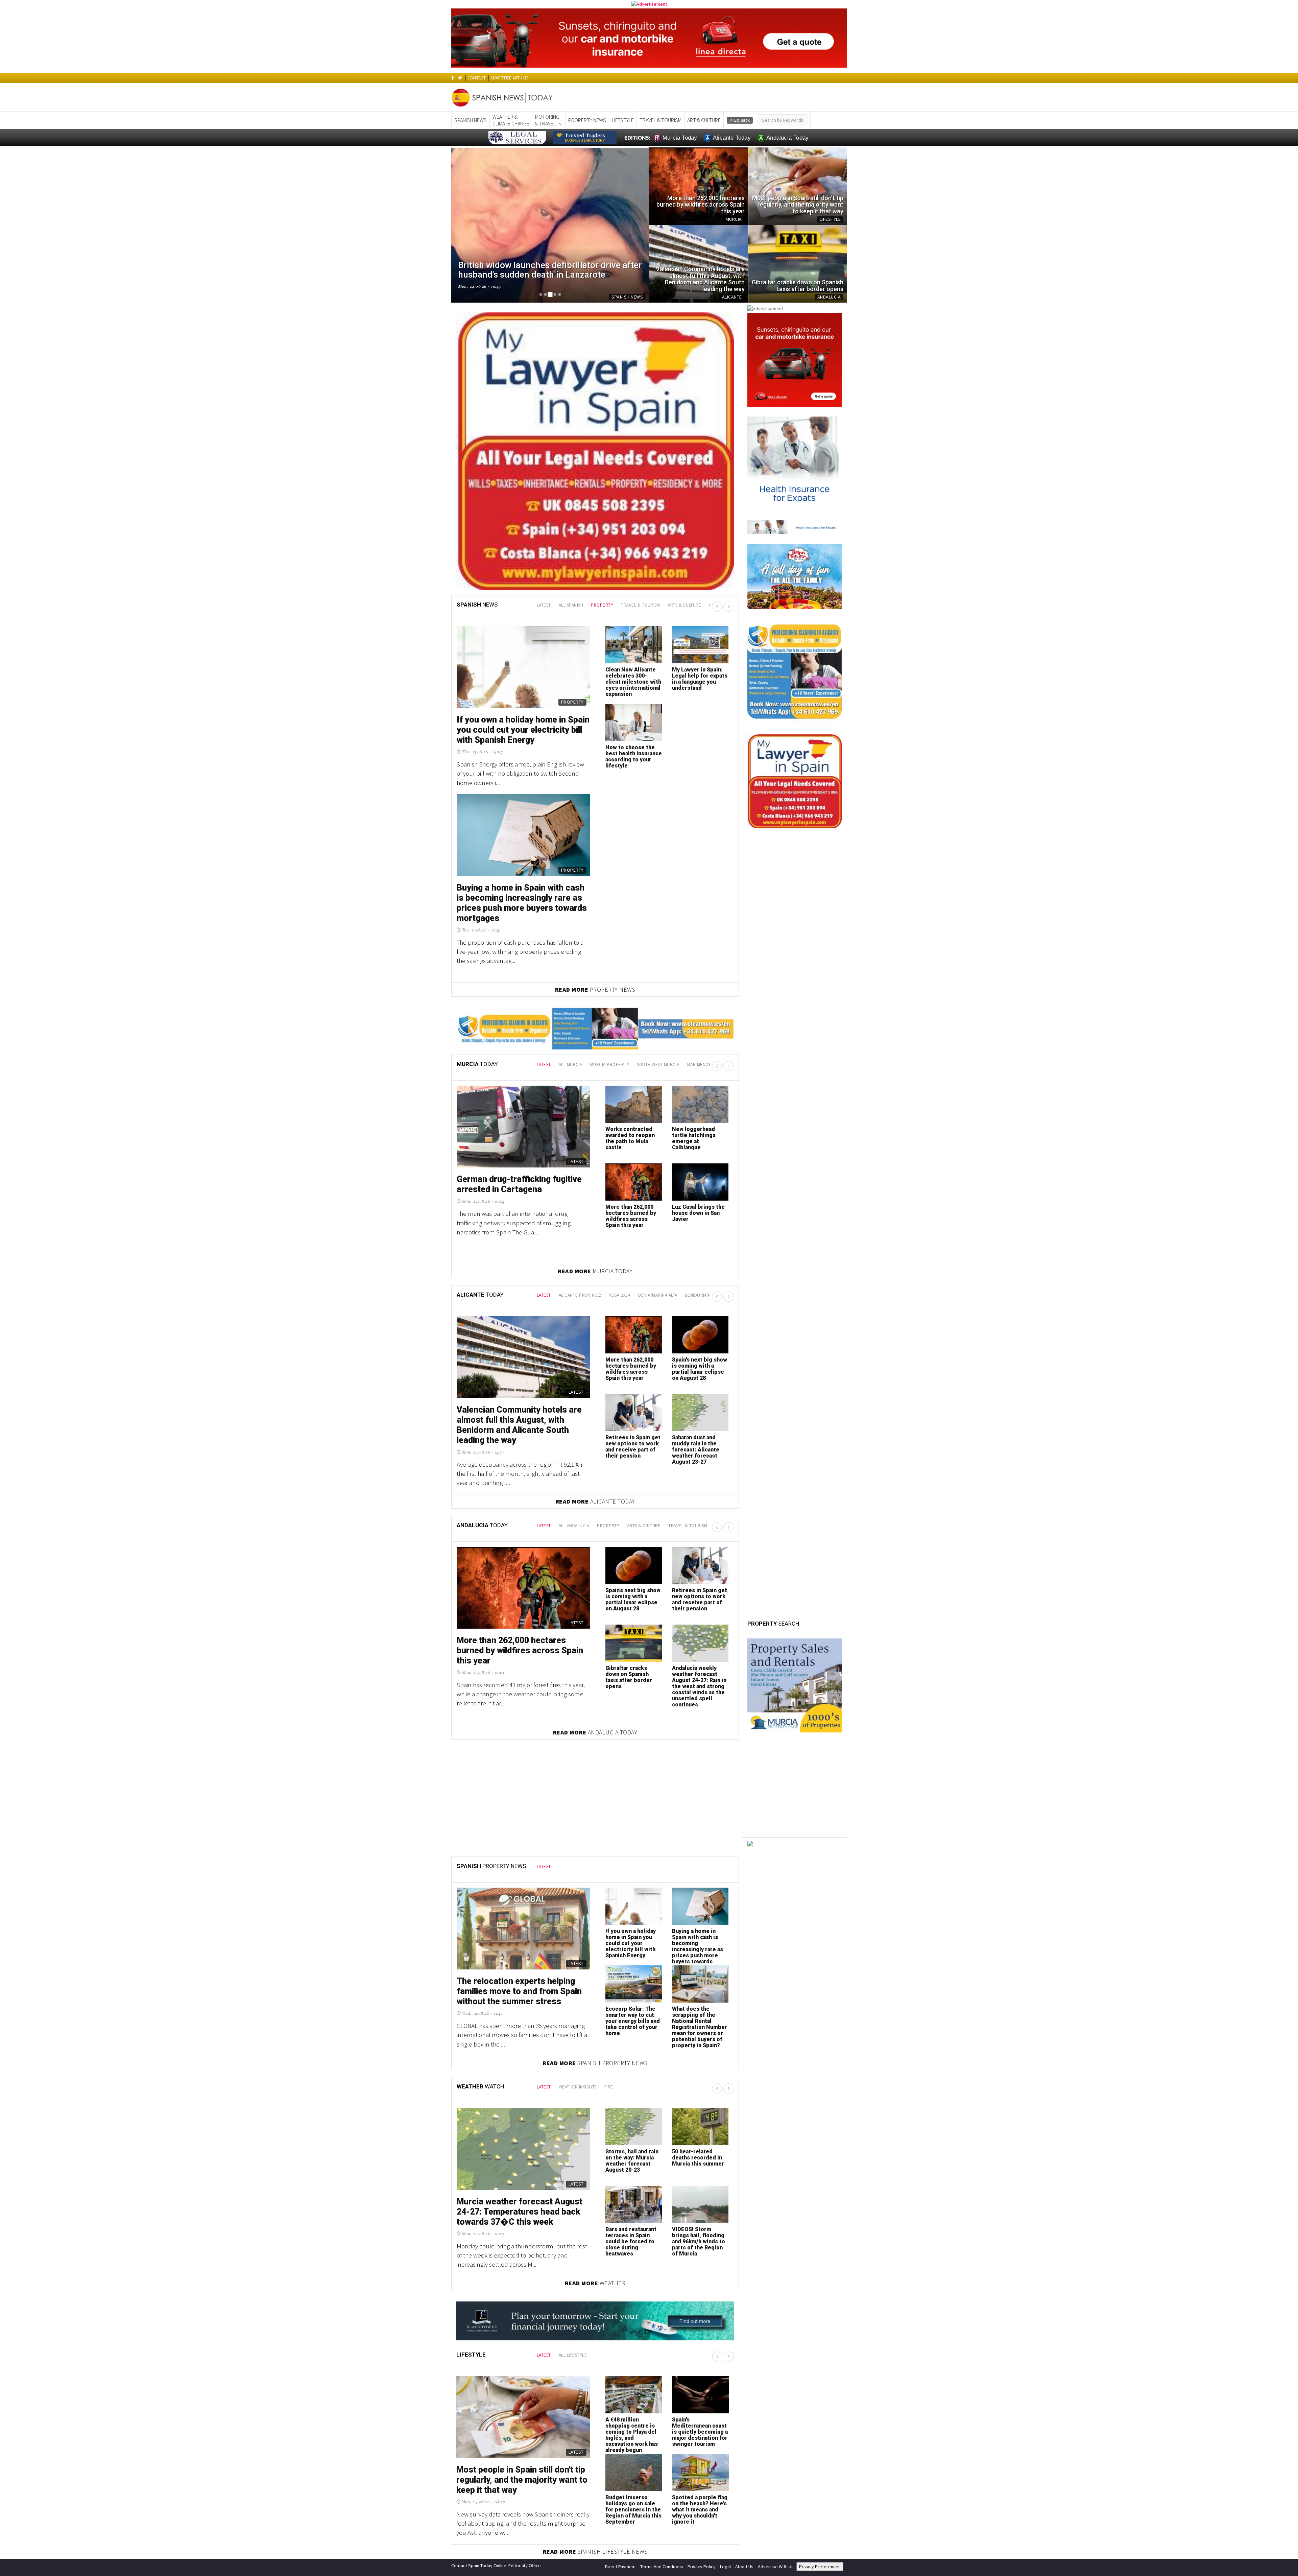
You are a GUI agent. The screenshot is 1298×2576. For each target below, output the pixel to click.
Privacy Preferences (820, 2567)
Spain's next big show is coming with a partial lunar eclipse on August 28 (700, 1369)
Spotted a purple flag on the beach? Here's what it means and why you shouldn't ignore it (700, 2510)
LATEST (544, 605)
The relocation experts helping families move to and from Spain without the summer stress (519, 1991)
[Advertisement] (795, 1895)
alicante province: (580, 1295)
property (602, 605)
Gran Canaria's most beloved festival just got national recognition (512, 898)
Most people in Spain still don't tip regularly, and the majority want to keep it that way (522, 2480)
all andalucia (574, 1526)
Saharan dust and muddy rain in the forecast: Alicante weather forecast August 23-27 (696, 1450)
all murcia (571, 1065)
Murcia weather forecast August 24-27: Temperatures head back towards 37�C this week (520, 2212)
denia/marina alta (658, 1295)
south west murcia (658, 1065)
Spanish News (471, 120)
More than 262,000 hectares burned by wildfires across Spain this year (631, 1216)
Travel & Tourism (660, 120)
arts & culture (684, 605)
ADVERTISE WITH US (509, 78)
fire (609, 2087)
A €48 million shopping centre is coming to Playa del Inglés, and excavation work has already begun (632, 2435)
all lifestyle (573, 2355)
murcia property (610, 1065)
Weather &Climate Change (511, 120)
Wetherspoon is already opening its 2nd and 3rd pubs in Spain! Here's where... (631, 760)
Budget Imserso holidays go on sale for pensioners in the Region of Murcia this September (633, 2510)
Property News (587, 120)
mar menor (700, 1065)
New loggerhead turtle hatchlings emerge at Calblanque (694, 1138)
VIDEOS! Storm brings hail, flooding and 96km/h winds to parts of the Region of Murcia (699, 2241)
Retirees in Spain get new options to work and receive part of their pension (633, 1447)
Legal (725, 2567)
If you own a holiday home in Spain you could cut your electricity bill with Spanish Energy (631, 1943)
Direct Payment (620, 2567)
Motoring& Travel (547, 120)
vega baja (620, 1295)
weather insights (578, 2087)
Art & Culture (704, 120)
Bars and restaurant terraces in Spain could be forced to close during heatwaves (631, 2241)
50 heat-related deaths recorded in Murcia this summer (698, 2158)
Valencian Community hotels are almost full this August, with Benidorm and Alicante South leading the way (519, 1425)
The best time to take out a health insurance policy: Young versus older (697, 679)
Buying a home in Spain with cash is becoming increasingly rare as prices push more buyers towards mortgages (698, 1949)
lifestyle (623, 120)
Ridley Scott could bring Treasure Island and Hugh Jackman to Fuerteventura (521, 730)
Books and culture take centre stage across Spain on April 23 (633, 679)
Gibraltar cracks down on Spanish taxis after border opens (629, 1677)
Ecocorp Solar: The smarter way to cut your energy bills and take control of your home (633, 2021)
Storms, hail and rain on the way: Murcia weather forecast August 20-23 (632, 2161)
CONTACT (477, 78)
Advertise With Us (776, 2567)
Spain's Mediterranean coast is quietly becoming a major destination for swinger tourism (700, 2432)
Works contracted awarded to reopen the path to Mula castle (630, 1138)
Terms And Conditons (662, 2567)
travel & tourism (640, 605)
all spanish (571, 605)
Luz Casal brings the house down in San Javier (698, 1213)
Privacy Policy (702, 2567)
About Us (744, 2567)
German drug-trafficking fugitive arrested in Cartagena (519, 1184)
